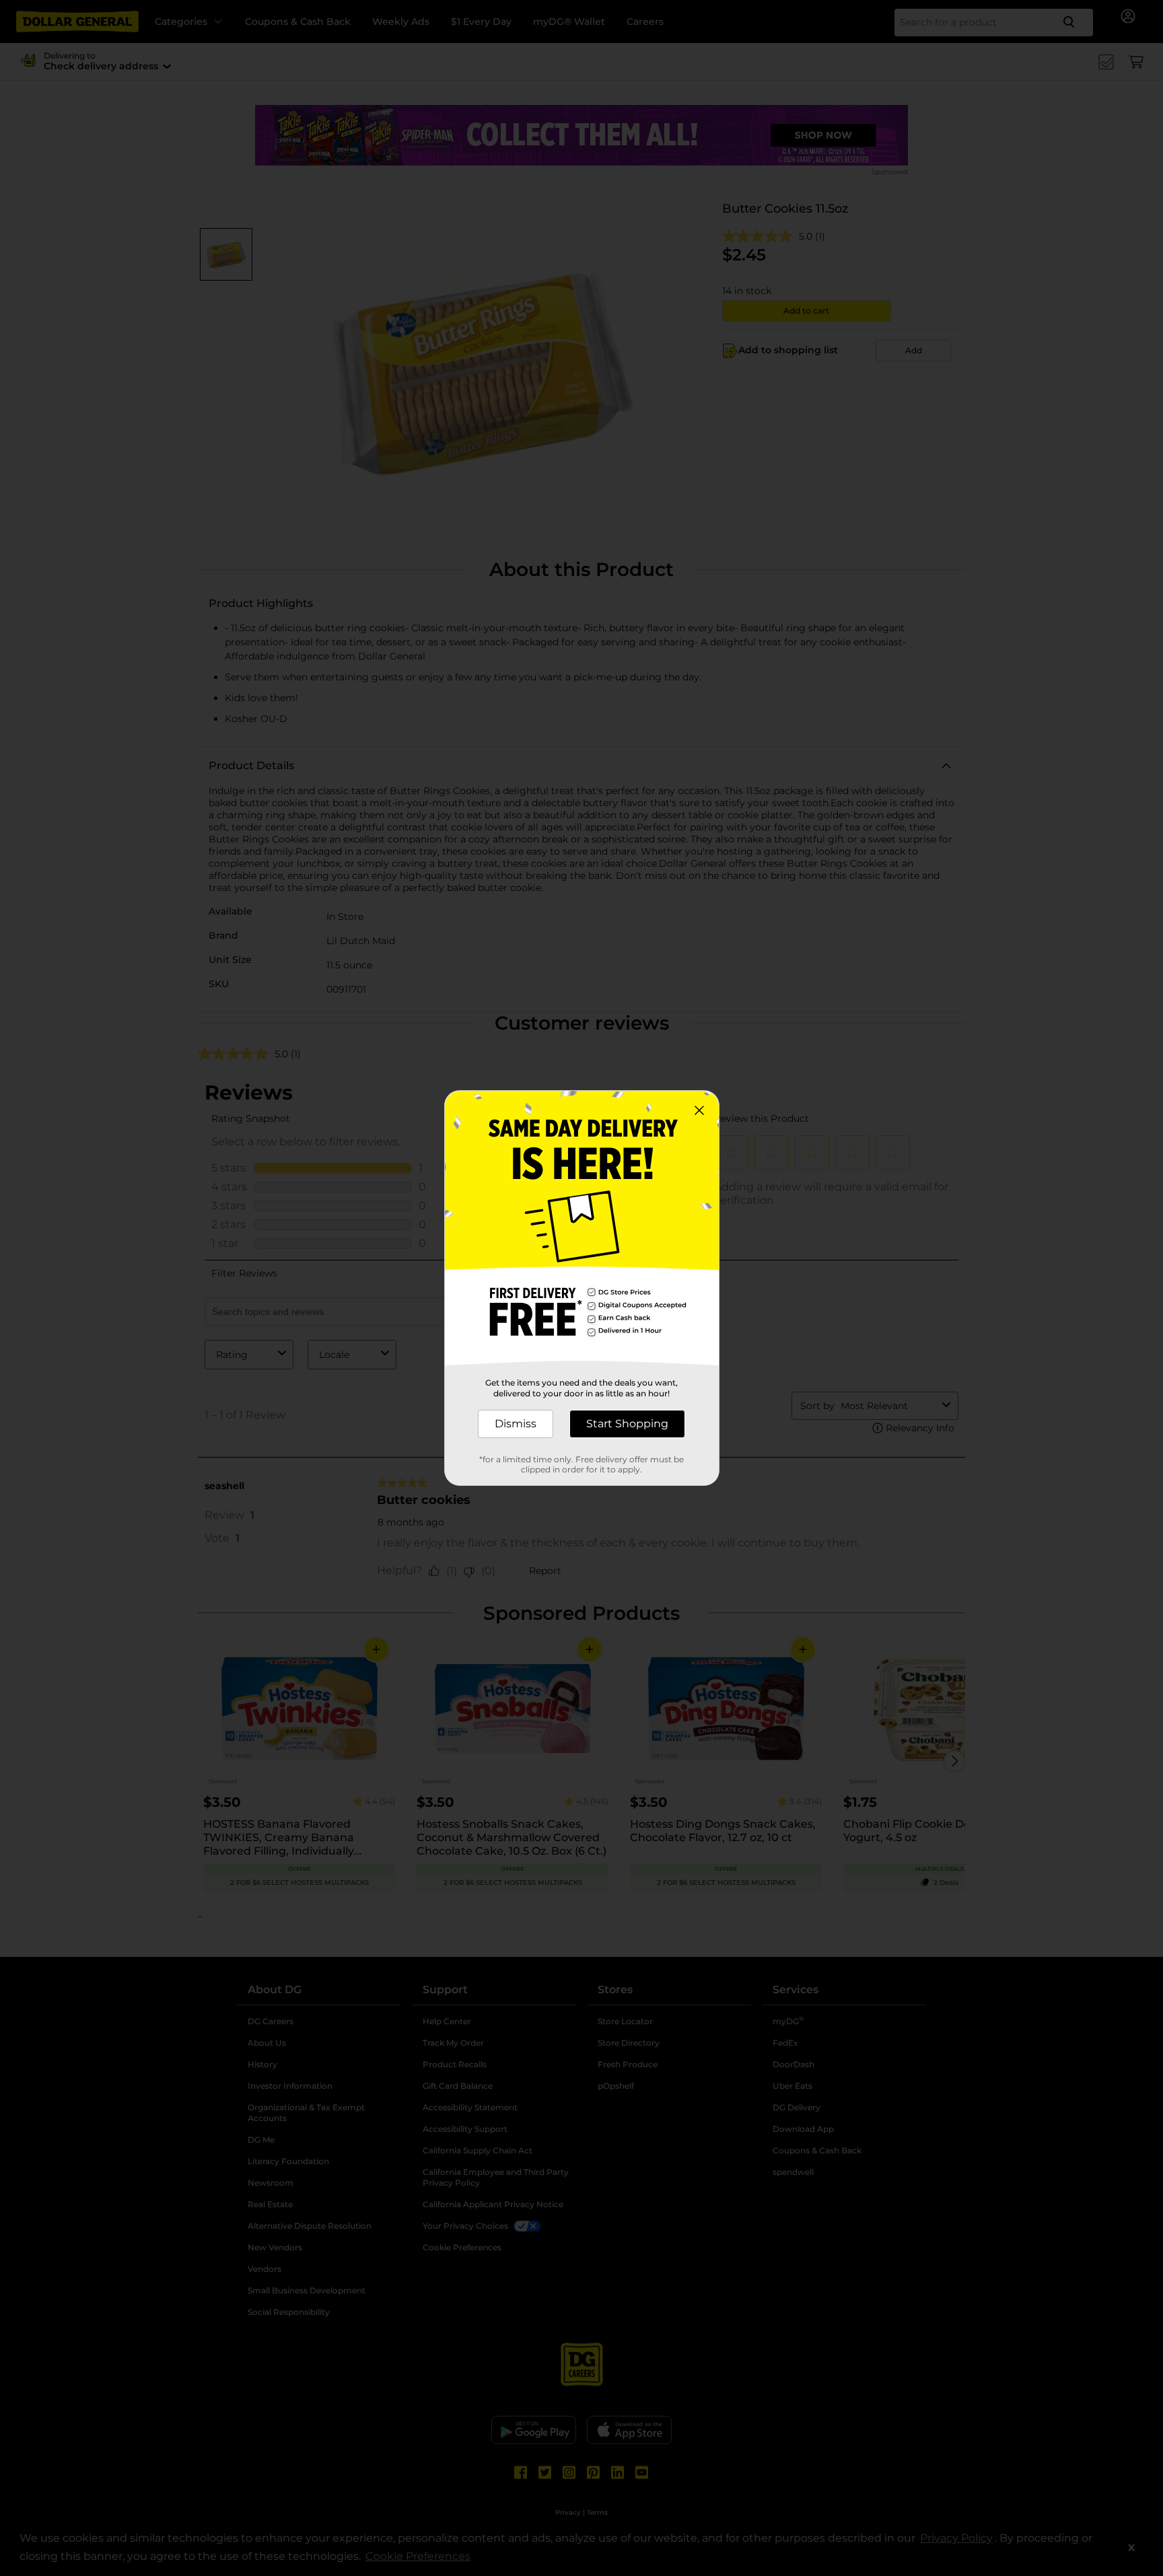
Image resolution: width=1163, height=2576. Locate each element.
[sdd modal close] (699, 1110)
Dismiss (516, 1424)
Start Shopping (627, 1424)
